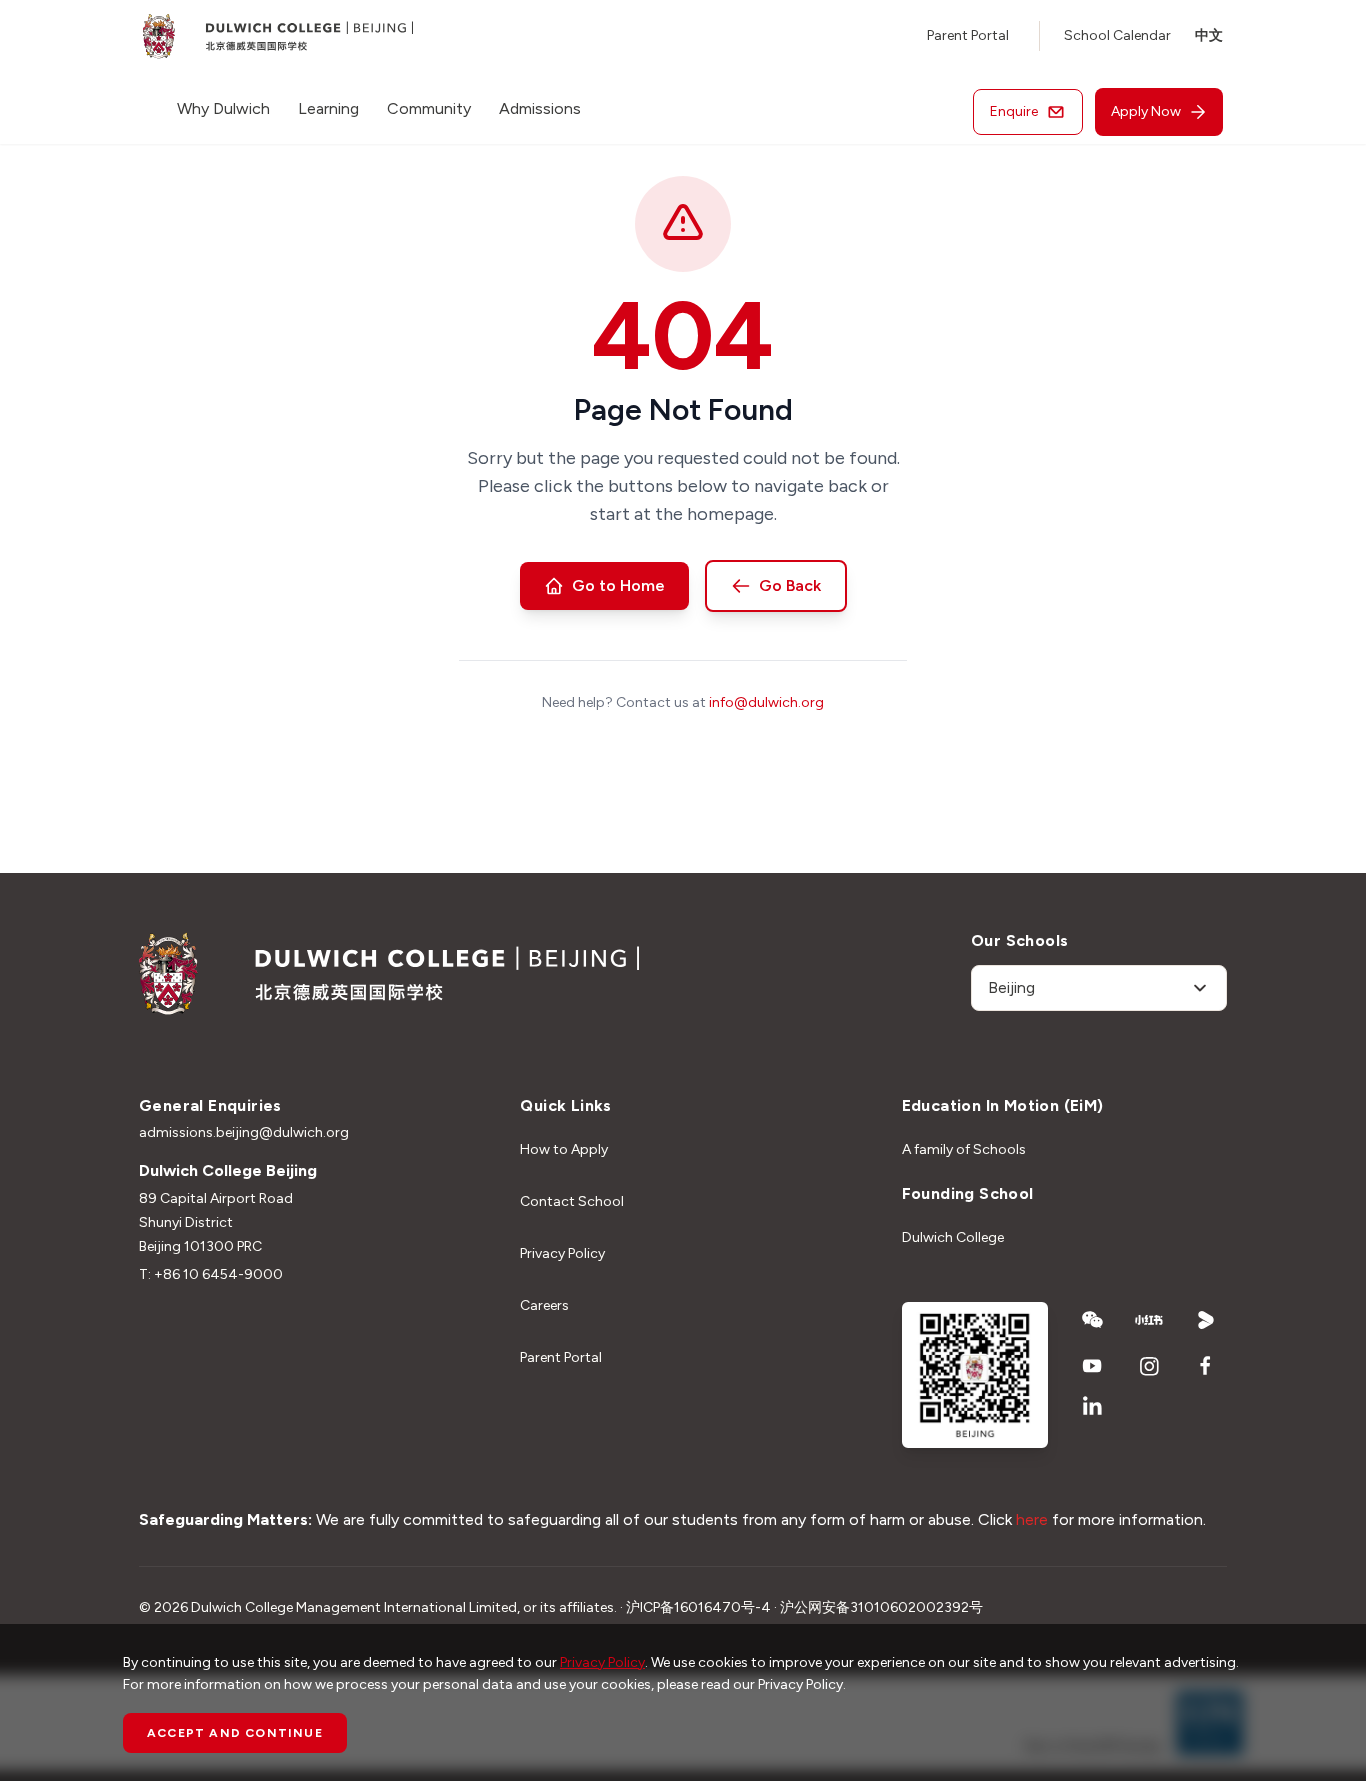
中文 (1209, 35)
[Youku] (1206, 1320)
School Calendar (1117, 35)
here (1032, 1519)
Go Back (790, 585)
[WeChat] (1092, 1320)
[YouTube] (1092, 1366)
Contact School (572, 1201)
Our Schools (1019, 940)
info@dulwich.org (766, 702)
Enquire (1014, 111)
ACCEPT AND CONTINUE (235, 1733)
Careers (544, 1305)
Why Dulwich (223, 108)
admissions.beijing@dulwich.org (244, 1132)
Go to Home (618, 585)
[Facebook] (1206, 1366)
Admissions (540, 108)
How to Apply (564, 1149)
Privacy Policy (562, 1253)
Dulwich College (953, 1237)
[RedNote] (1149, 1320)
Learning (328, 108)
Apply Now (1146, 111)
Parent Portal (968, 35)
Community (429, 108)
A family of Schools (964, 1149)
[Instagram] (1149, 1366)
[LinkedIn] (1092, 1406)
